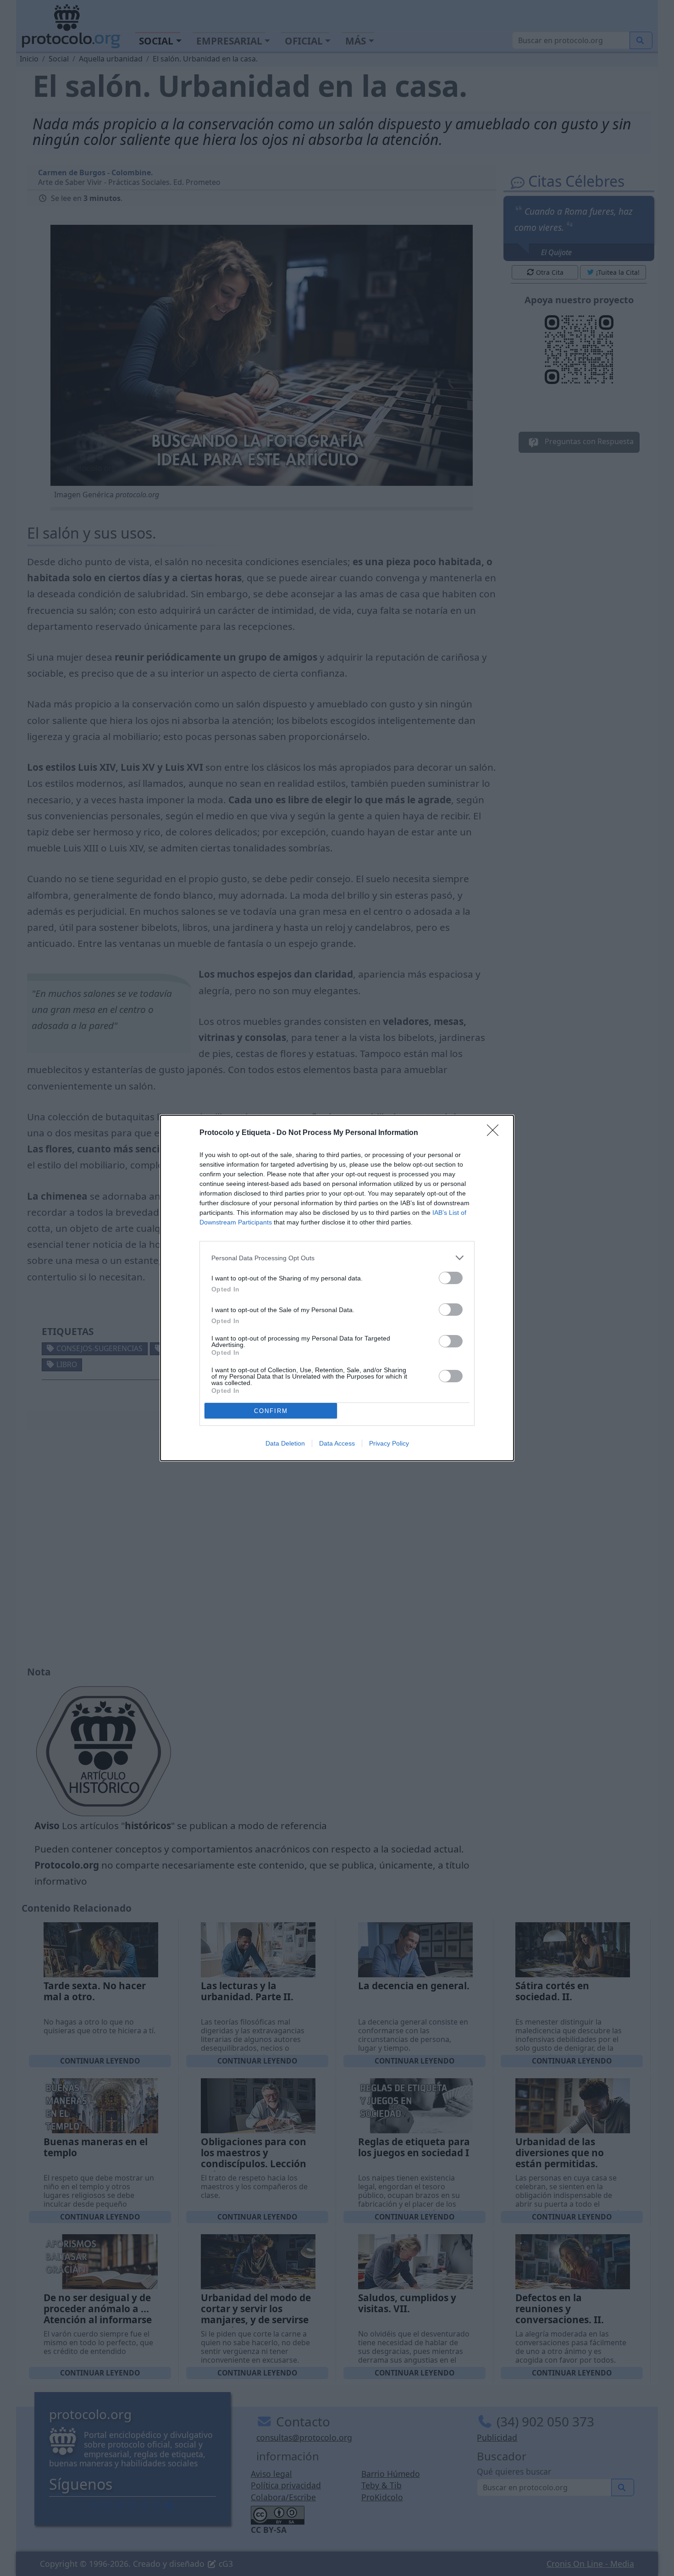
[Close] (496, 1133)
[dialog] (337, 1288)
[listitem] (337, 1258)
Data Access (337, 1443)
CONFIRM (271, 1411)
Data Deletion (285, 1443)
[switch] (451, 1278)
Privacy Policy (389, 1443)
